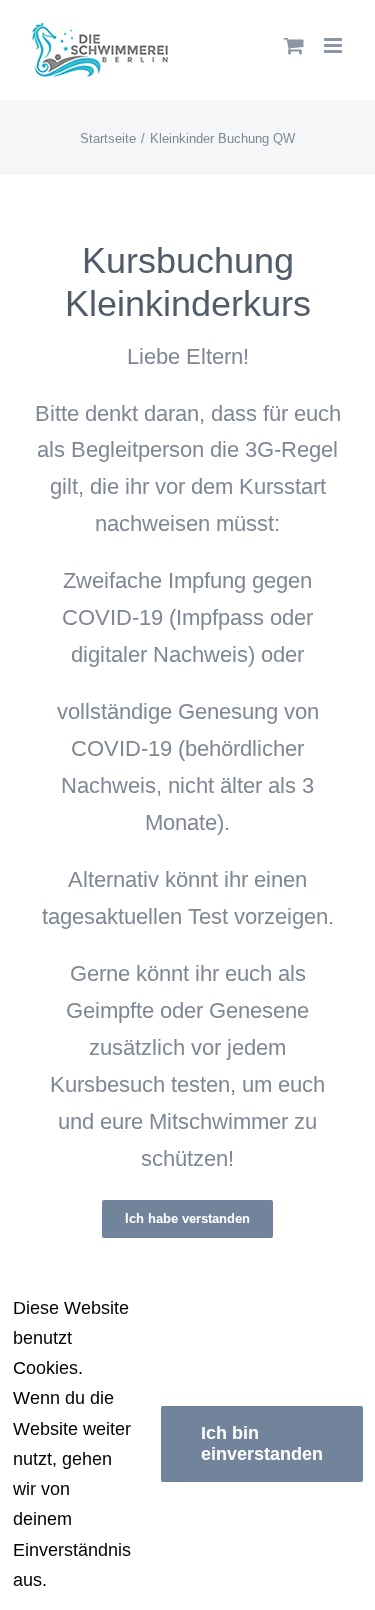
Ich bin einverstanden (262, 1443)
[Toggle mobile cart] (294, 45)
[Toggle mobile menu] (334, 45)
